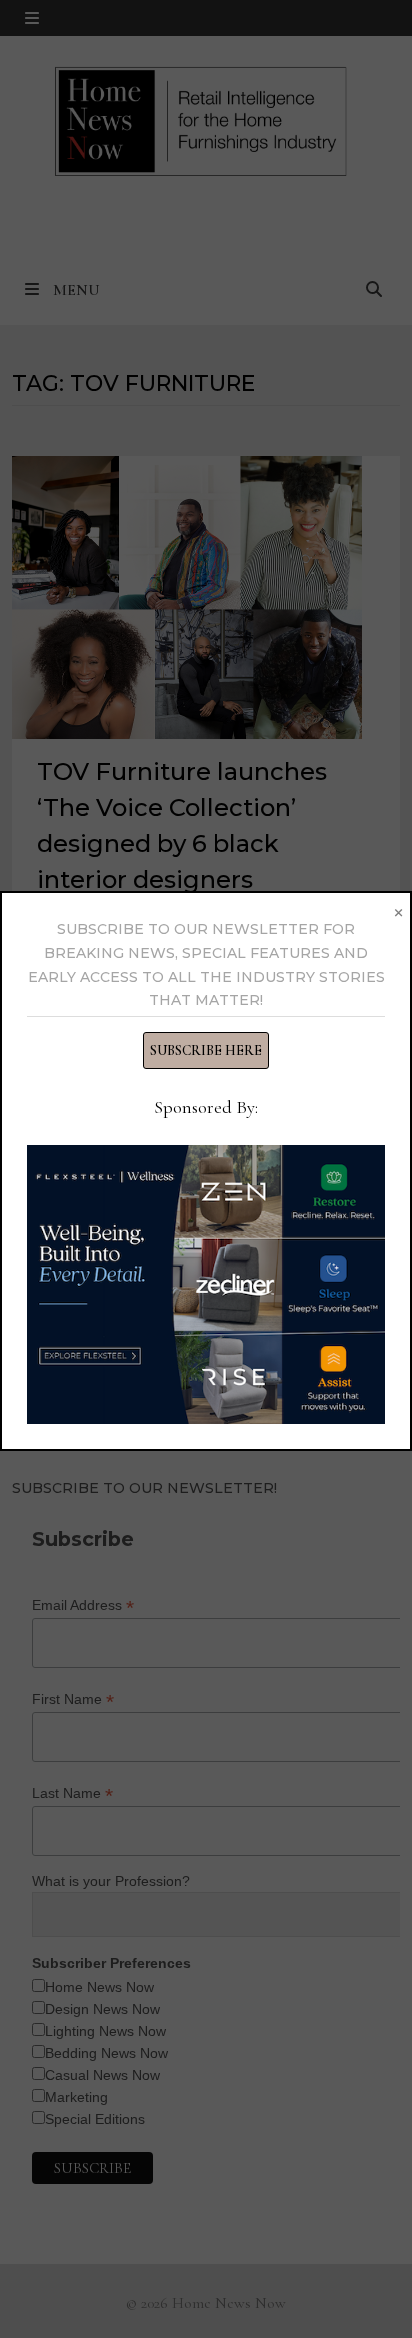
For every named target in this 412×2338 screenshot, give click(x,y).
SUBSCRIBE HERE (206, 1050)
